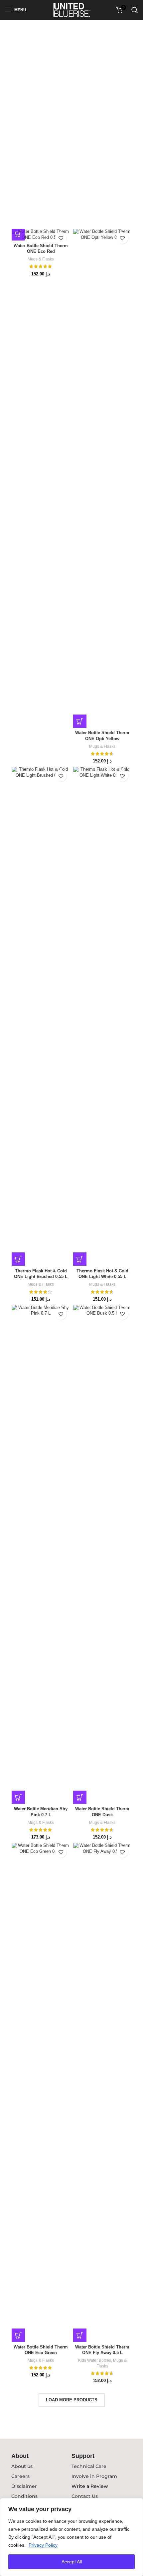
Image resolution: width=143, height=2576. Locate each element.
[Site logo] (72, 10)
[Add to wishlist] (61, 238)
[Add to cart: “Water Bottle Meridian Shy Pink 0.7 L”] (18, 1797)
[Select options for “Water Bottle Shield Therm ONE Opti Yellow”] (80, 721)
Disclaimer (24, 2486)
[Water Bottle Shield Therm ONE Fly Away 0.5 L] (102, 2092)
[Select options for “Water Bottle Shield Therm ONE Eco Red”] (18, 234)
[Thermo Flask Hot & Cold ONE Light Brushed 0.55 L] (41, 1016)
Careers (20, 2476)
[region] (71, 2537)
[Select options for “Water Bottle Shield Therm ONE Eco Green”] (18, 2335)
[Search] (135, 10)
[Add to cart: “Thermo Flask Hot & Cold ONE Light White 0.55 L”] (80, 1259)
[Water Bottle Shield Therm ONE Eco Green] (41, 2092)
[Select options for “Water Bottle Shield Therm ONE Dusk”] (80, 1797)
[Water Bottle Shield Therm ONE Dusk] (102, 1554)
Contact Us (85, 2496)
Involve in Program (94, 2476)
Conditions (24, 2496)
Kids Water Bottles (95, 2360)
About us (22, 2466)
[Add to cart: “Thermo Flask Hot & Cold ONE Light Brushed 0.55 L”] (18, 1259)
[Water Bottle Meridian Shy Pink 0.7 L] (41, 1554)
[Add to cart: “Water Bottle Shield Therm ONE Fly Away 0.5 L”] (80, 2335)
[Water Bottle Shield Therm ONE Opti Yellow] (102, 478)
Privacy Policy (43, 2545)
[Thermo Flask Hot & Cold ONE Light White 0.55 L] (102, 1016)
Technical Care (89, 2466)
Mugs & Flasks (41, 259)
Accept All (72, 2562)
